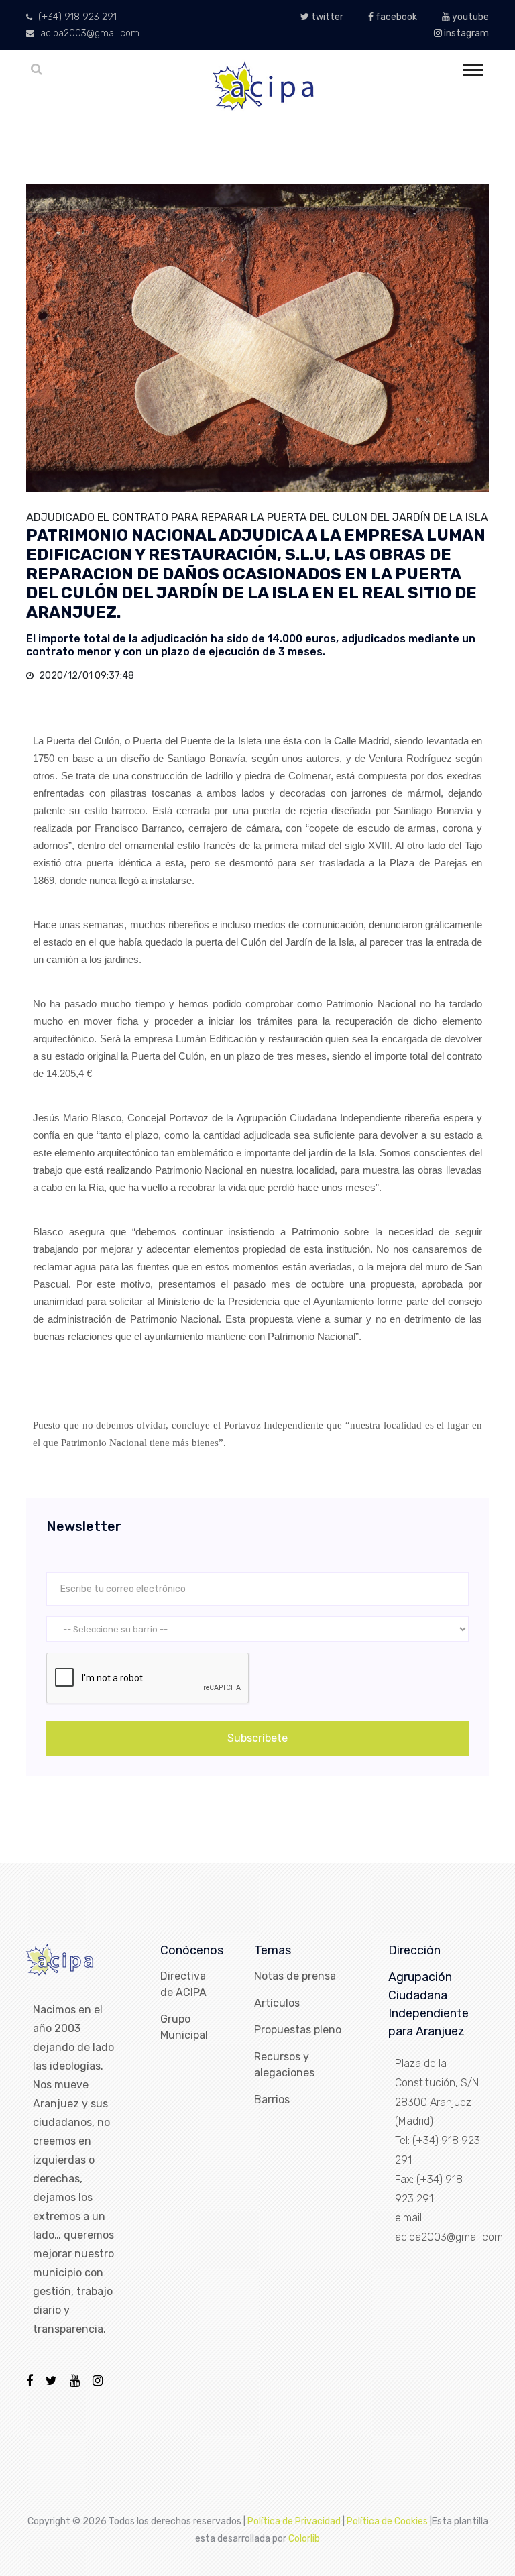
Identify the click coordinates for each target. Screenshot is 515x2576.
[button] (472, 67)
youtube (469, 17)
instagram (465, 33)
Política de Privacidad (294, 2521)
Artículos (277, 2003)
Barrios (272, 2099)
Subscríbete (257, 1738)
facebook (395, 17)
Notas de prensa (295, 1976)
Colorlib (304, 2539)
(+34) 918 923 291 (76, 17)
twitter (326, 17)
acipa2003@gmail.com (89, 33)
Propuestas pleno (298, 2030)
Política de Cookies (387, 2521)
